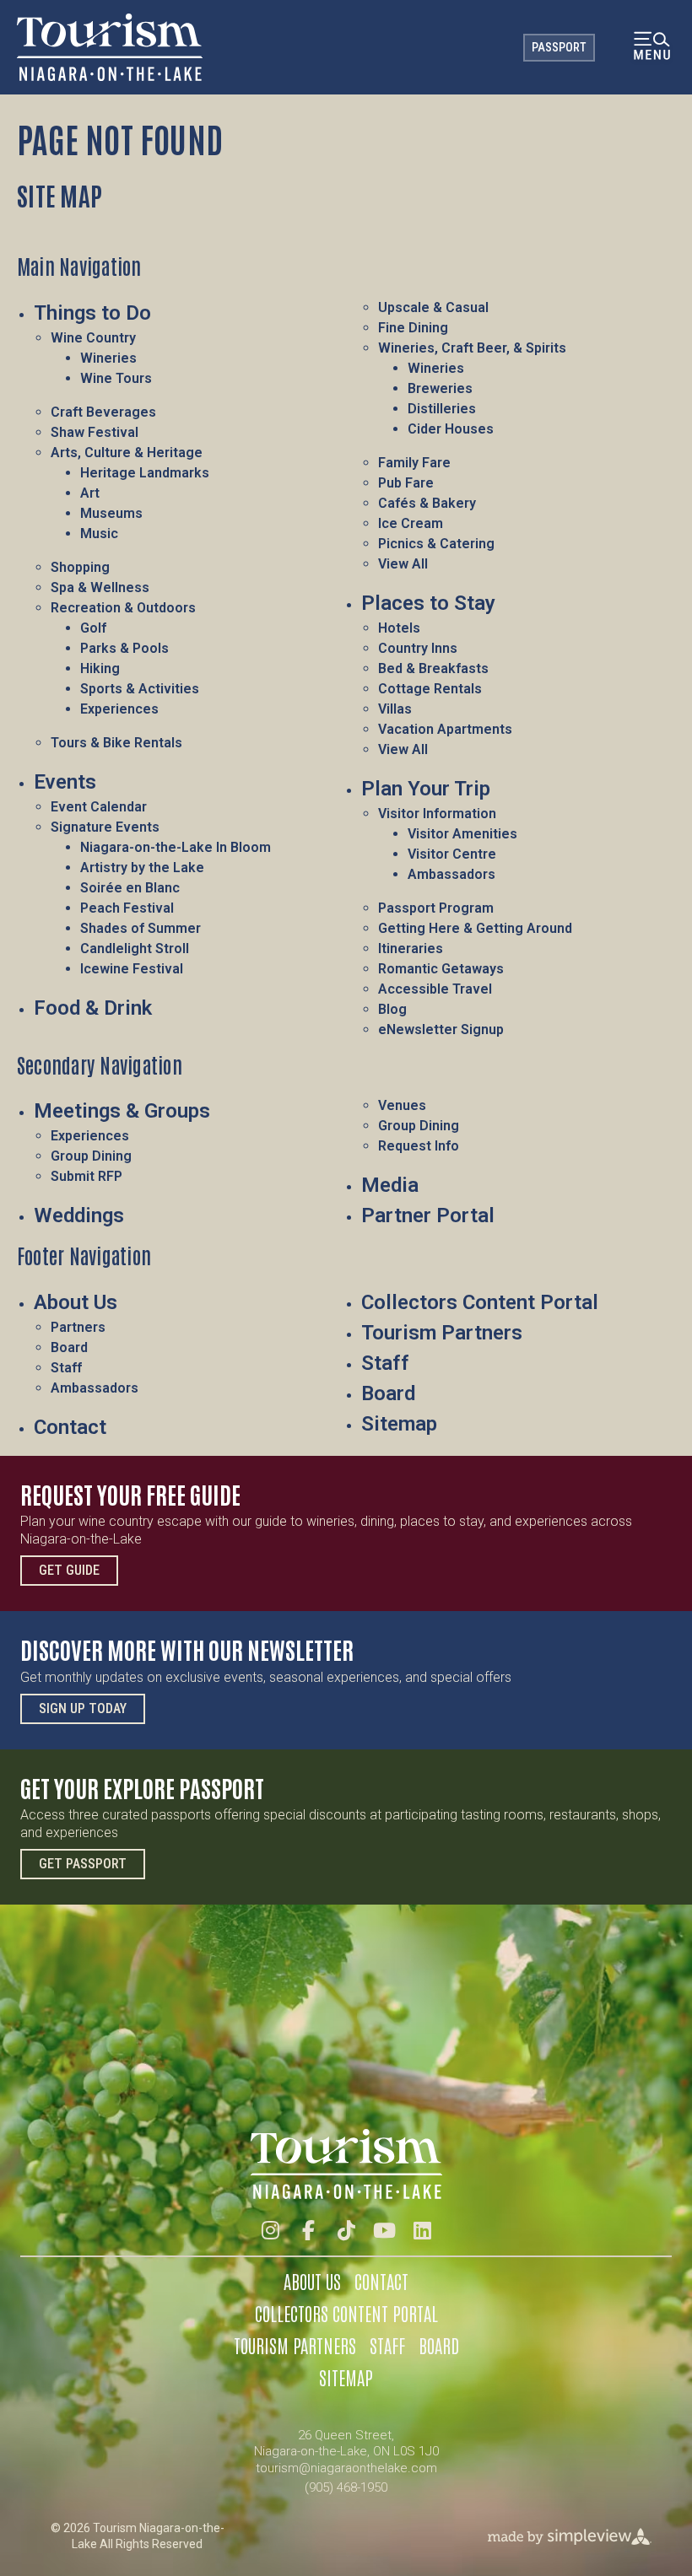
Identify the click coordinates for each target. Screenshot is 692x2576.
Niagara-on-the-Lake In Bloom (176, 847)
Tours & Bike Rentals (116, 743)
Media (390, 1185)
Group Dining (91, 1156)
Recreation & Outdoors (123, 608)
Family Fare (414, 463)
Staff (66, 1368)
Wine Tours (116, 378)
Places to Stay (428, 603)
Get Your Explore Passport (142, 1787)
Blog (392, 1009)
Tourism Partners (442, 1333)
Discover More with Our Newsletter (187, 1649)
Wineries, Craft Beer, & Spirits (472, 348)
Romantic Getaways (441, 969)
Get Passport (83, 1864)
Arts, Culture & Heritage (127, 453)
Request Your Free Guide (130, 1494)
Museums (111, 513)
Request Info (419, 1146)
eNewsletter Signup (441, 1029)
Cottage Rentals (430, 689)
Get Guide (69, 1570)
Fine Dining (413, 328)
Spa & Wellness (100, 587)
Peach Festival (127, 908)
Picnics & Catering (436, 544)
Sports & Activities (140, 689)
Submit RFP (86, 1176)
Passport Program (436, 908)
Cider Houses (451, 429)
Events (65, 782)
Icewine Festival (132, 969)
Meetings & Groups (122, 1111)
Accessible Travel (435, 989)
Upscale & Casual (433, 307)
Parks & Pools (124, 648)
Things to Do (92, 313)
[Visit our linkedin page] (422, 2231)
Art (90, 493)
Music (99, 534)
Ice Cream (411, 523)
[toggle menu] (652, 48)
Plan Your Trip (426, 789)
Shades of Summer (141, 928)
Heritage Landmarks (145, 473)
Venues (402, 1105)
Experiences (119, 709)
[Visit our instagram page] (270, 2231)
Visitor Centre (452, 854)
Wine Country (93, 338)
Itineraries (411, 948)
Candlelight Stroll (135, 948)
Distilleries (442, 409)
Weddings (79, 1215)
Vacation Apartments (445, 729)
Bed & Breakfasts (433, 668)
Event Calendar (99, 807)
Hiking (100, 668)
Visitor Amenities (462, 834)
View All (403, 564)
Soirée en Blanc (130, 888)
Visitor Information (437, 814)
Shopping (80, 567)
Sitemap (399, 1424)
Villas (395, 709)
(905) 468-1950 (346, 2487)
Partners (78, 1327)
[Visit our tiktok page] (346, 2231)
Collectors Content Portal (480, 1302)
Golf (93, 628)
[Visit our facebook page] (308, 2231)
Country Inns (418, 648)
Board (69, 1347)
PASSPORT (559, 47)
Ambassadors (451, 874)
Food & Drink (93, 1008)
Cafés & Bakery (427, 503)
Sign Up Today (83, 1708)
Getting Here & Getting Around (475, 928)
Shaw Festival (95, 432)
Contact (70, 1427)
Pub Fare (406, 483)
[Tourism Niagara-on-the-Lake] (110, 47)
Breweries (440, 388)
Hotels (399, 628)
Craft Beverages (103, 412)
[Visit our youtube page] (384, 2231)
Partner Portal (428, 1215)
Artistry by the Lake (142, 868)
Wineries (108, 358)
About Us (76, 1302)
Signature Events (105, 827)
